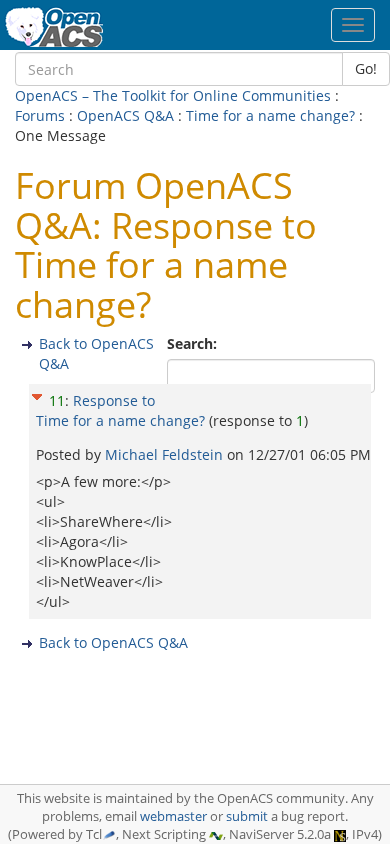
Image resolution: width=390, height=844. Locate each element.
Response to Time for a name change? (120, 410)
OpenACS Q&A (125, 115)
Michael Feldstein (166, 454)
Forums (40, 115)
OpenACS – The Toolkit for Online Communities (173, 95)
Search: (194, 343)
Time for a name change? (270, 115)
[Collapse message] (37, 393)
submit (247, 816)
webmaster (173, 816)
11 (57, 400)
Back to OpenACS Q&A (113, 642)
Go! (366, 68)
